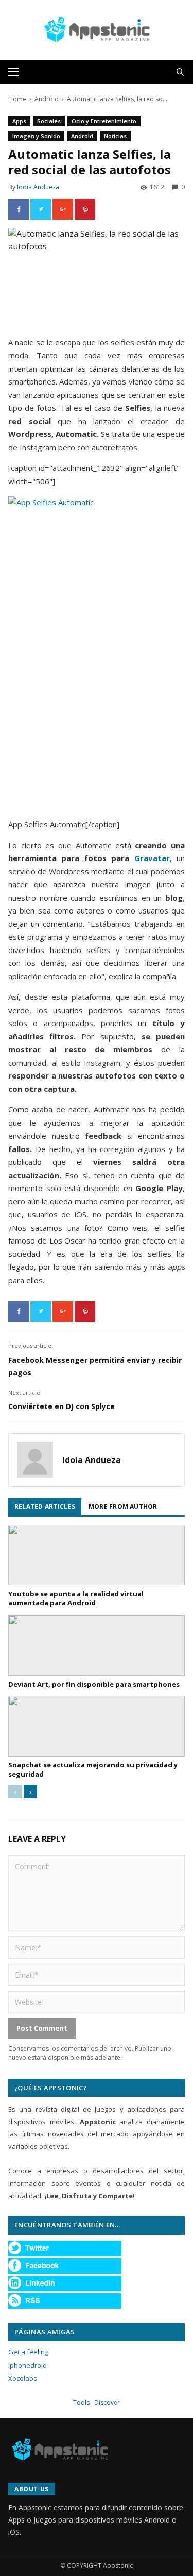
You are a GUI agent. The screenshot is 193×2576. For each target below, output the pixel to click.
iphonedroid (28, 2365)
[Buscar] (180, 72)
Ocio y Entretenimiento (104, 121)
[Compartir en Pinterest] (85, 209)
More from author (123, 1506)
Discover (107, 2403)
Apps (19, 121)
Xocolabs (23, 2378)
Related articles (45, 1506)
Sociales (49, 121)
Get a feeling (28, 2352)
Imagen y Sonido (36, 136)
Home (17, 99)
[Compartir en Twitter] (41, 209)
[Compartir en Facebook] (19, 209)
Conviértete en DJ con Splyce (62, 1406)
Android (47, 99)
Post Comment (42, 2028)
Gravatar (149, 858)
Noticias (115, 136)
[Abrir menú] (13, 72)
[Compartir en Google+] (63, 209)
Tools (81, 2403)
